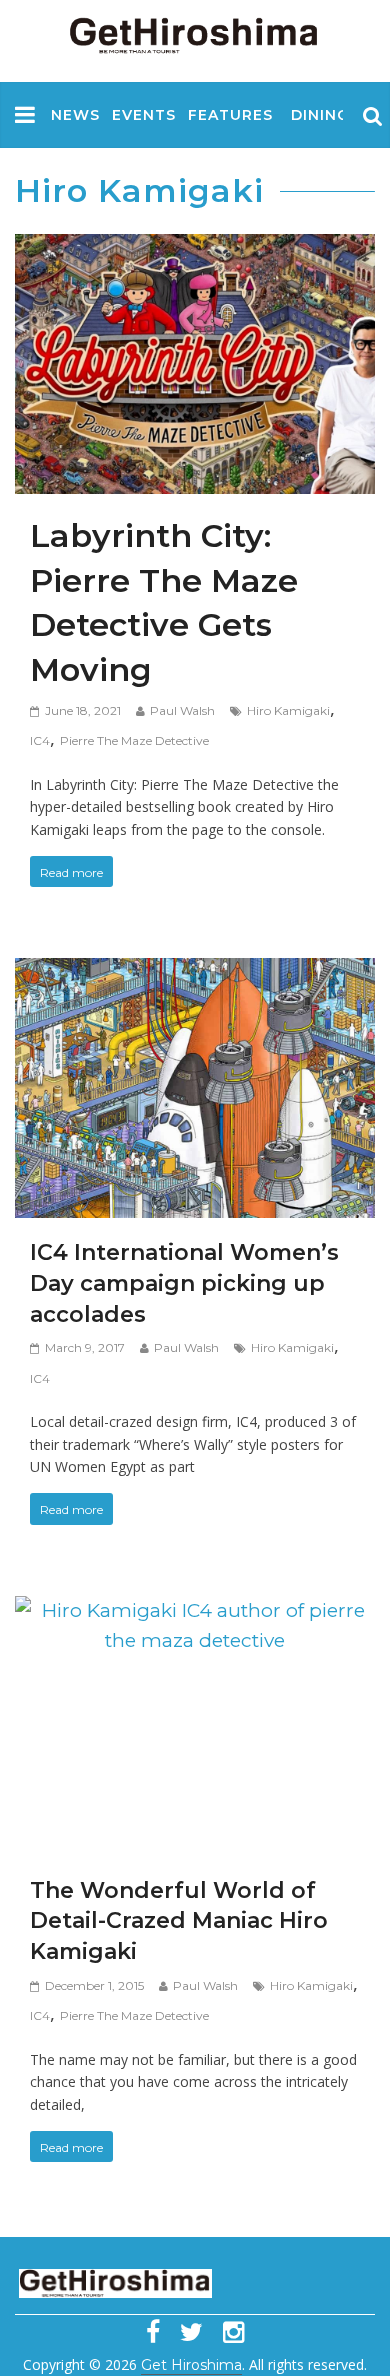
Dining (320, 115)
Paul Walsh (182, 710)
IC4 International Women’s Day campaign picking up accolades (184, 1283)
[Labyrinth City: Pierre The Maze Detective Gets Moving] (194, 249)
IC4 (40, 740)
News (75, 115)
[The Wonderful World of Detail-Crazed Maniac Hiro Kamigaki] (194, 1611)
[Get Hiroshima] (195, 31)
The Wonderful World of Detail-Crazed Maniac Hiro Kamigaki (179, 1921)
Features (230, 115)
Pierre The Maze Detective (134, 740)
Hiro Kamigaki (288, 710)
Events (144, 115)
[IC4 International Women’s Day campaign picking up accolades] (194, 973)
